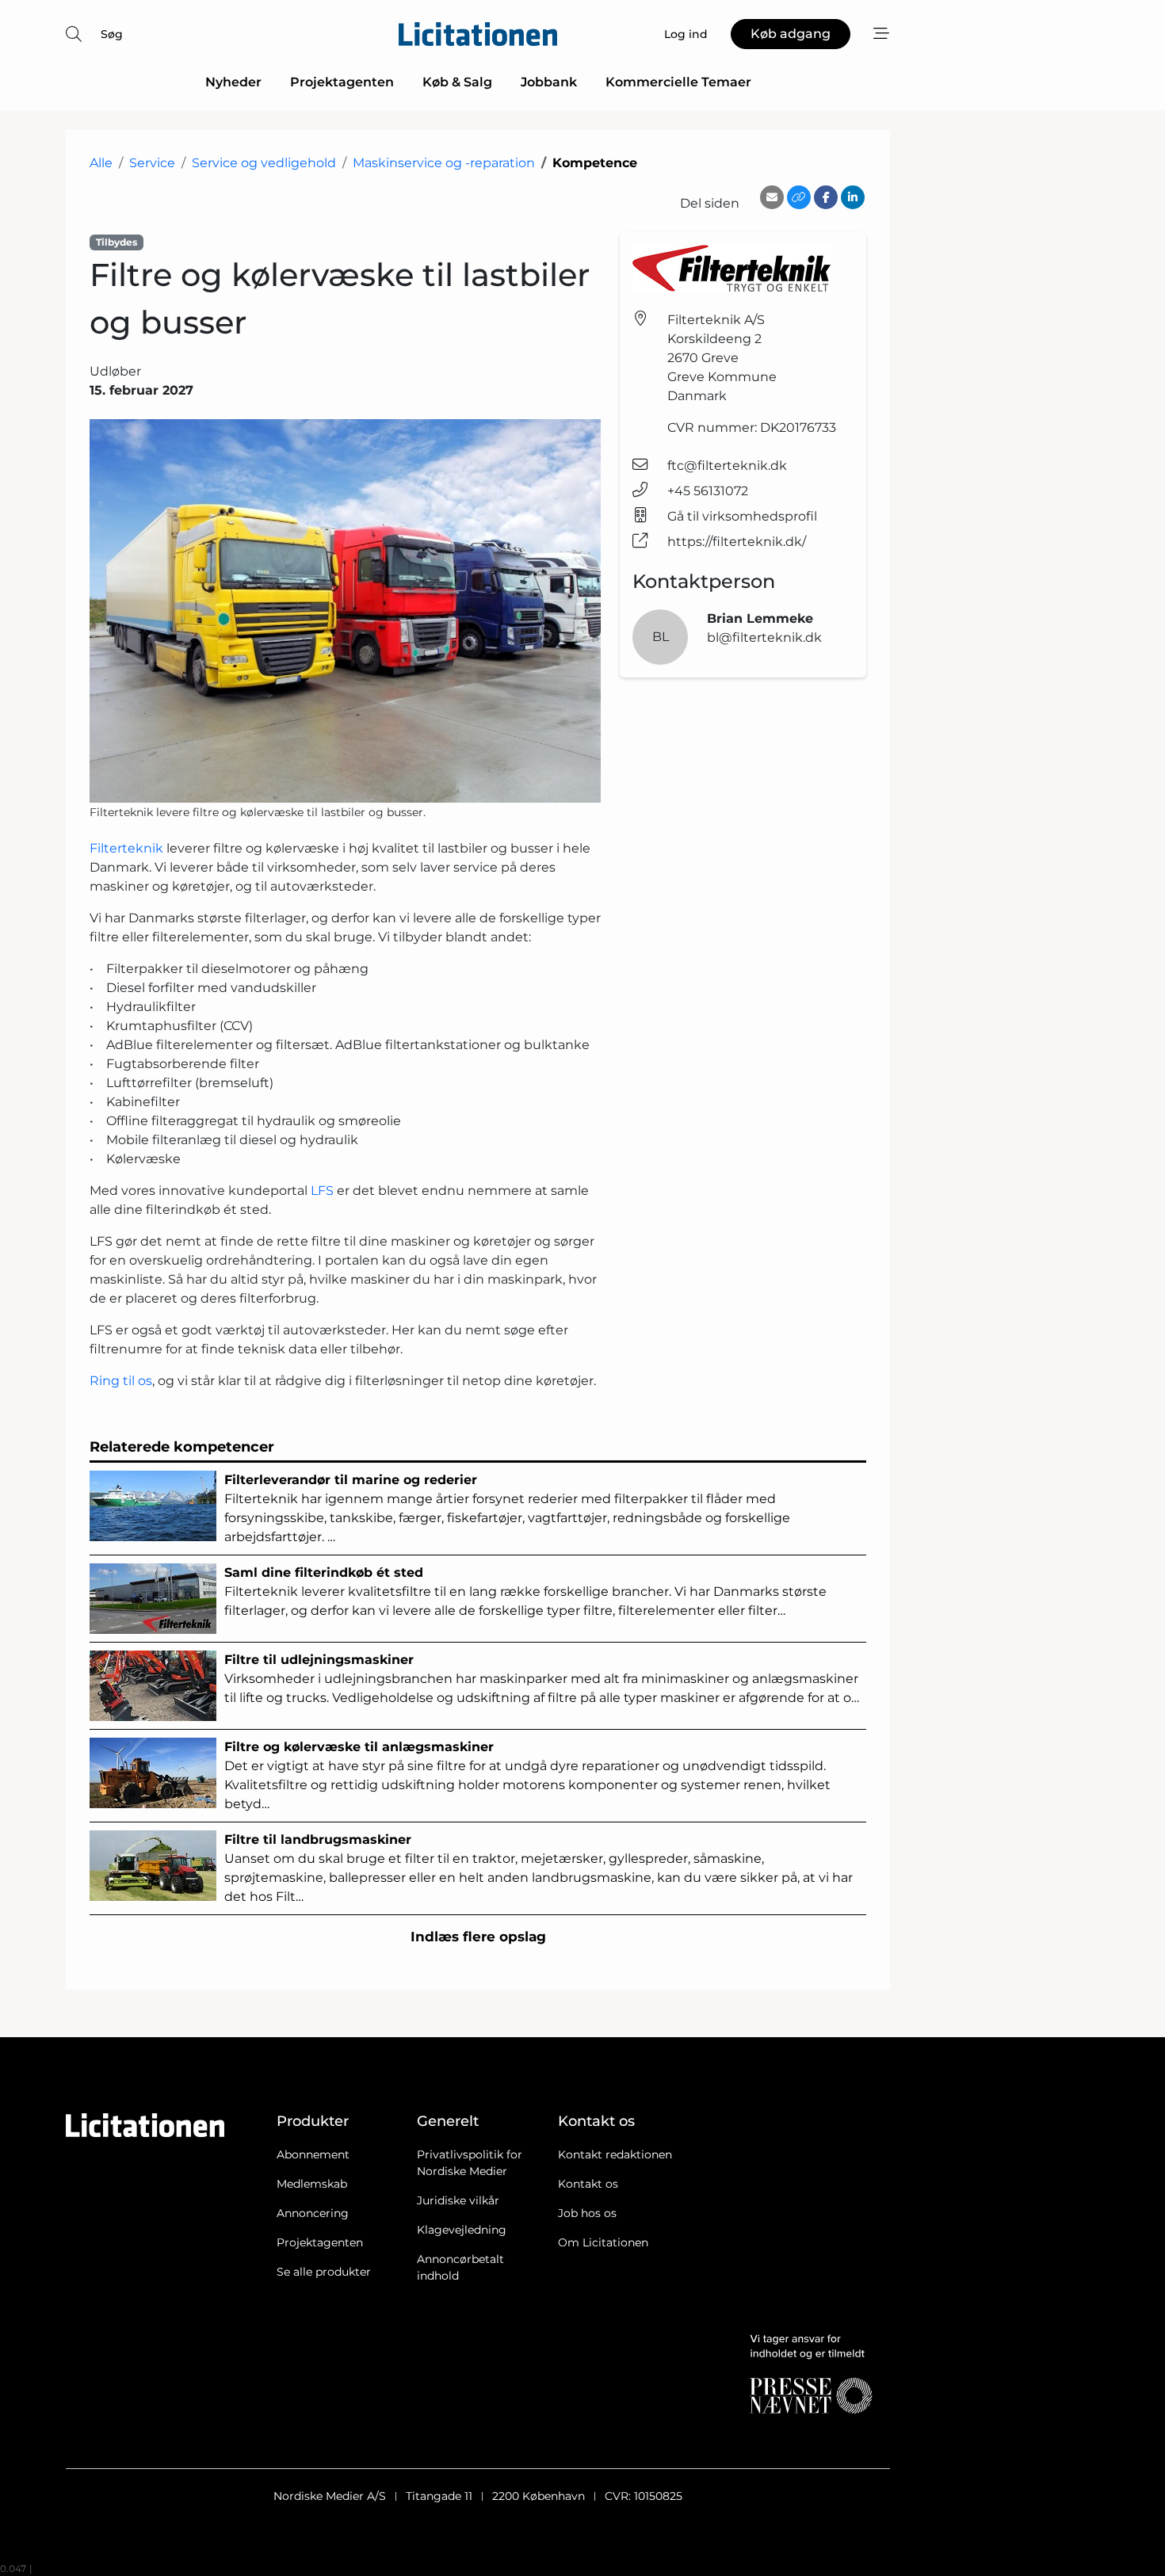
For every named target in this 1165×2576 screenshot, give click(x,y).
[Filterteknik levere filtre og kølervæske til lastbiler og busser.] (345, 611)
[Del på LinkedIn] (853, 197)
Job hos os (587, 2213)
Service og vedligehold (264, 163)
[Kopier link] (799, 197)
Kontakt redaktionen (615, 2154)
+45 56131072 (708, 491)
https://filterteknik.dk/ (737, 542)
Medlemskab (312, 2184)
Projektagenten (342, 82)
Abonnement (313, 2154)
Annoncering (313, 2213)
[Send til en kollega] (772, 197)
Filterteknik (126, 848)
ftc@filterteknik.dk (727, 466)
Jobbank (549, 82)
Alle (101, 163)
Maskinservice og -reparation (444, 163)
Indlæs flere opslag (478, 1937)
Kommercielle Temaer (678, 82)
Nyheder (233, 82)
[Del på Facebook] (826, 197)
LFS (322, 1191)
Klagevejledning (462, 2230)
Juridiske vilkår (458, 2200)
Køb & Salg (457, 82)
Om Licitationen (603, 2242)
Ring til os (121, 1381)
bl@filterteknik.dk (764, 637)
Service (152, 163)
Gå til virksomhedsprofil (742, 516)
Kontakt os (588, 2184)
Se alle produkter (324, 2272)
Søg (112, 34)
